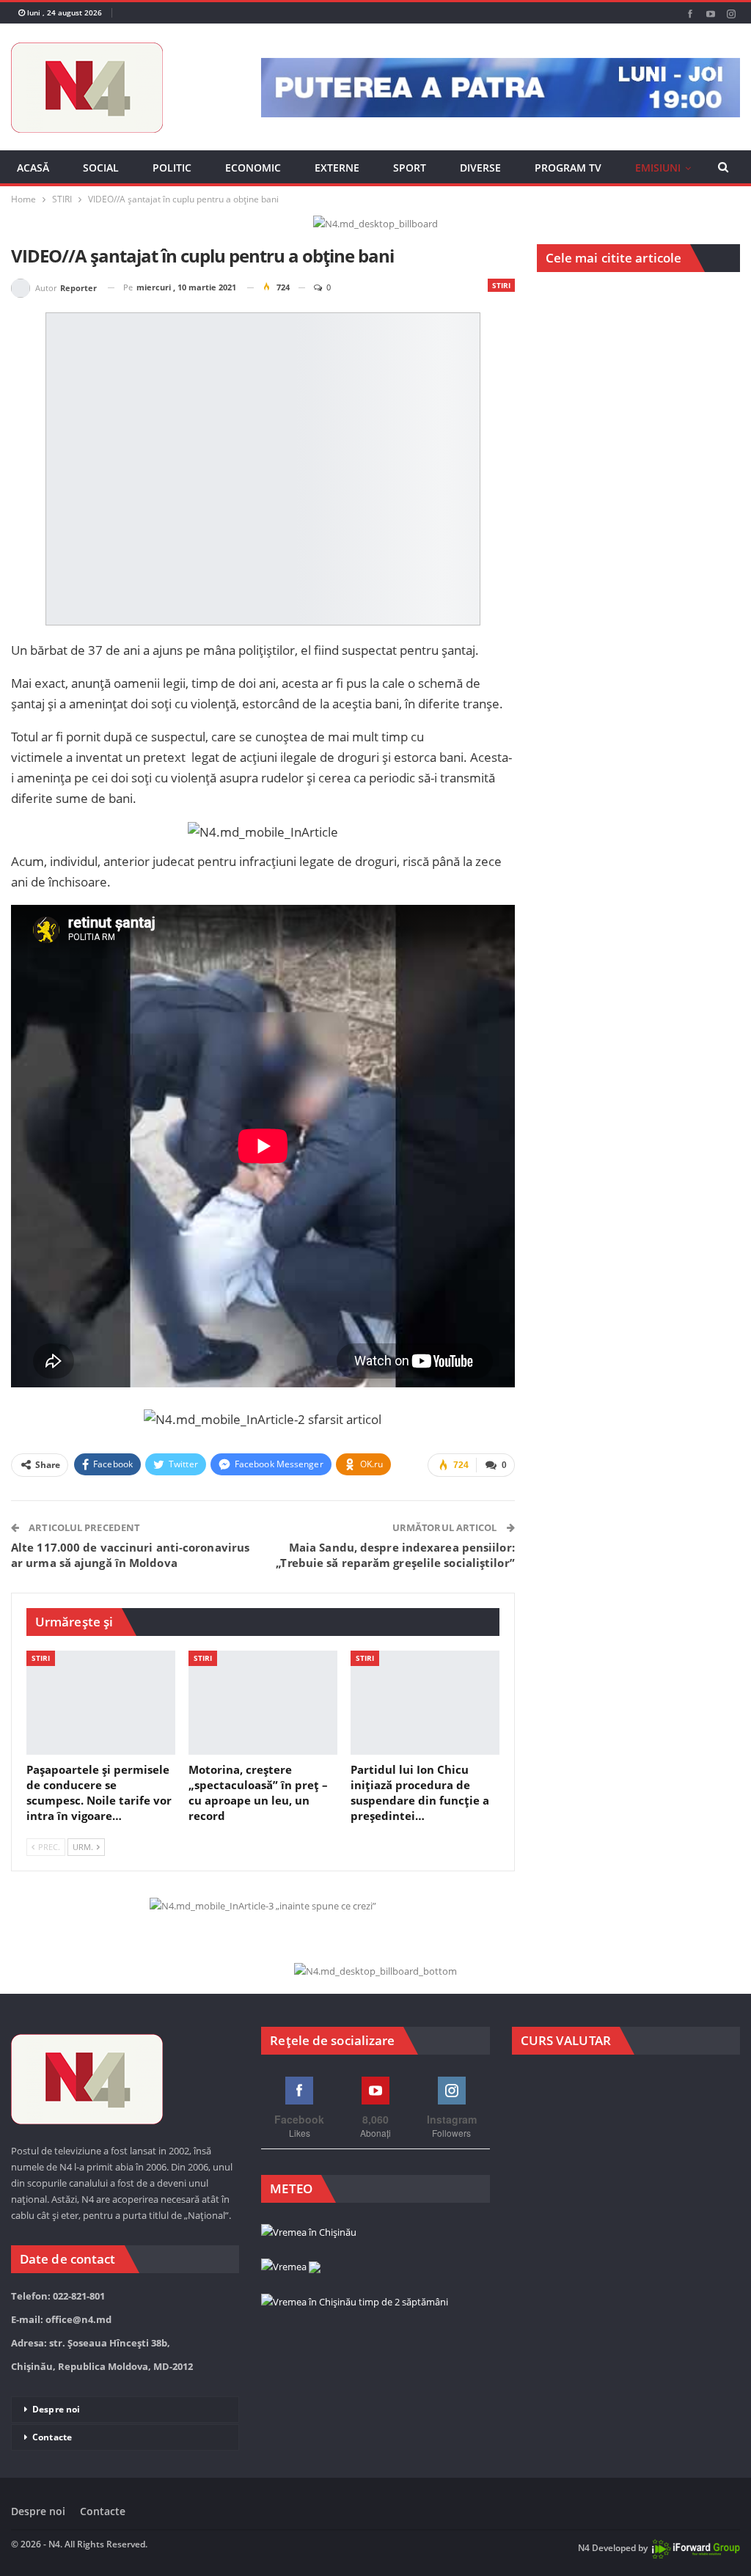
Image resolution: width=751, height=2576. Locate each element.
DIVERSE (480, 168)
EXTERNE (337, 168)
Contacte (52, 2437)
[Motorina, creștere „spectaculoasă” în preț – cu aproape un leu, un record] (263, 1703)
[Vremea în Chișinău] (309, 2233)
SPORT (410, 168)
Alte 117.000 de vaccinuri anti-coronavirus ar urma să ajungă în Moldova (130, 1555)
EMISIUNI (658, 168)
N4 (584, 2549)
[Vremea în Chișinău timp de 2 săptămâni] (355, 2302)
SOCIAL (101, 168)
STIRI (501, 285)
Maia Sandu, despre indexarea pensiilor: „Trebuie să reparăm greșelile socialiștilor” (395, 1555)
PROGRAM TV (568, 168)
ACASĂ (33, 168)
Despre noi (56, 2409)
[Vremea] (291, 2267)
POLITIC (172, 168)
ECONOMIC (253, 168)
